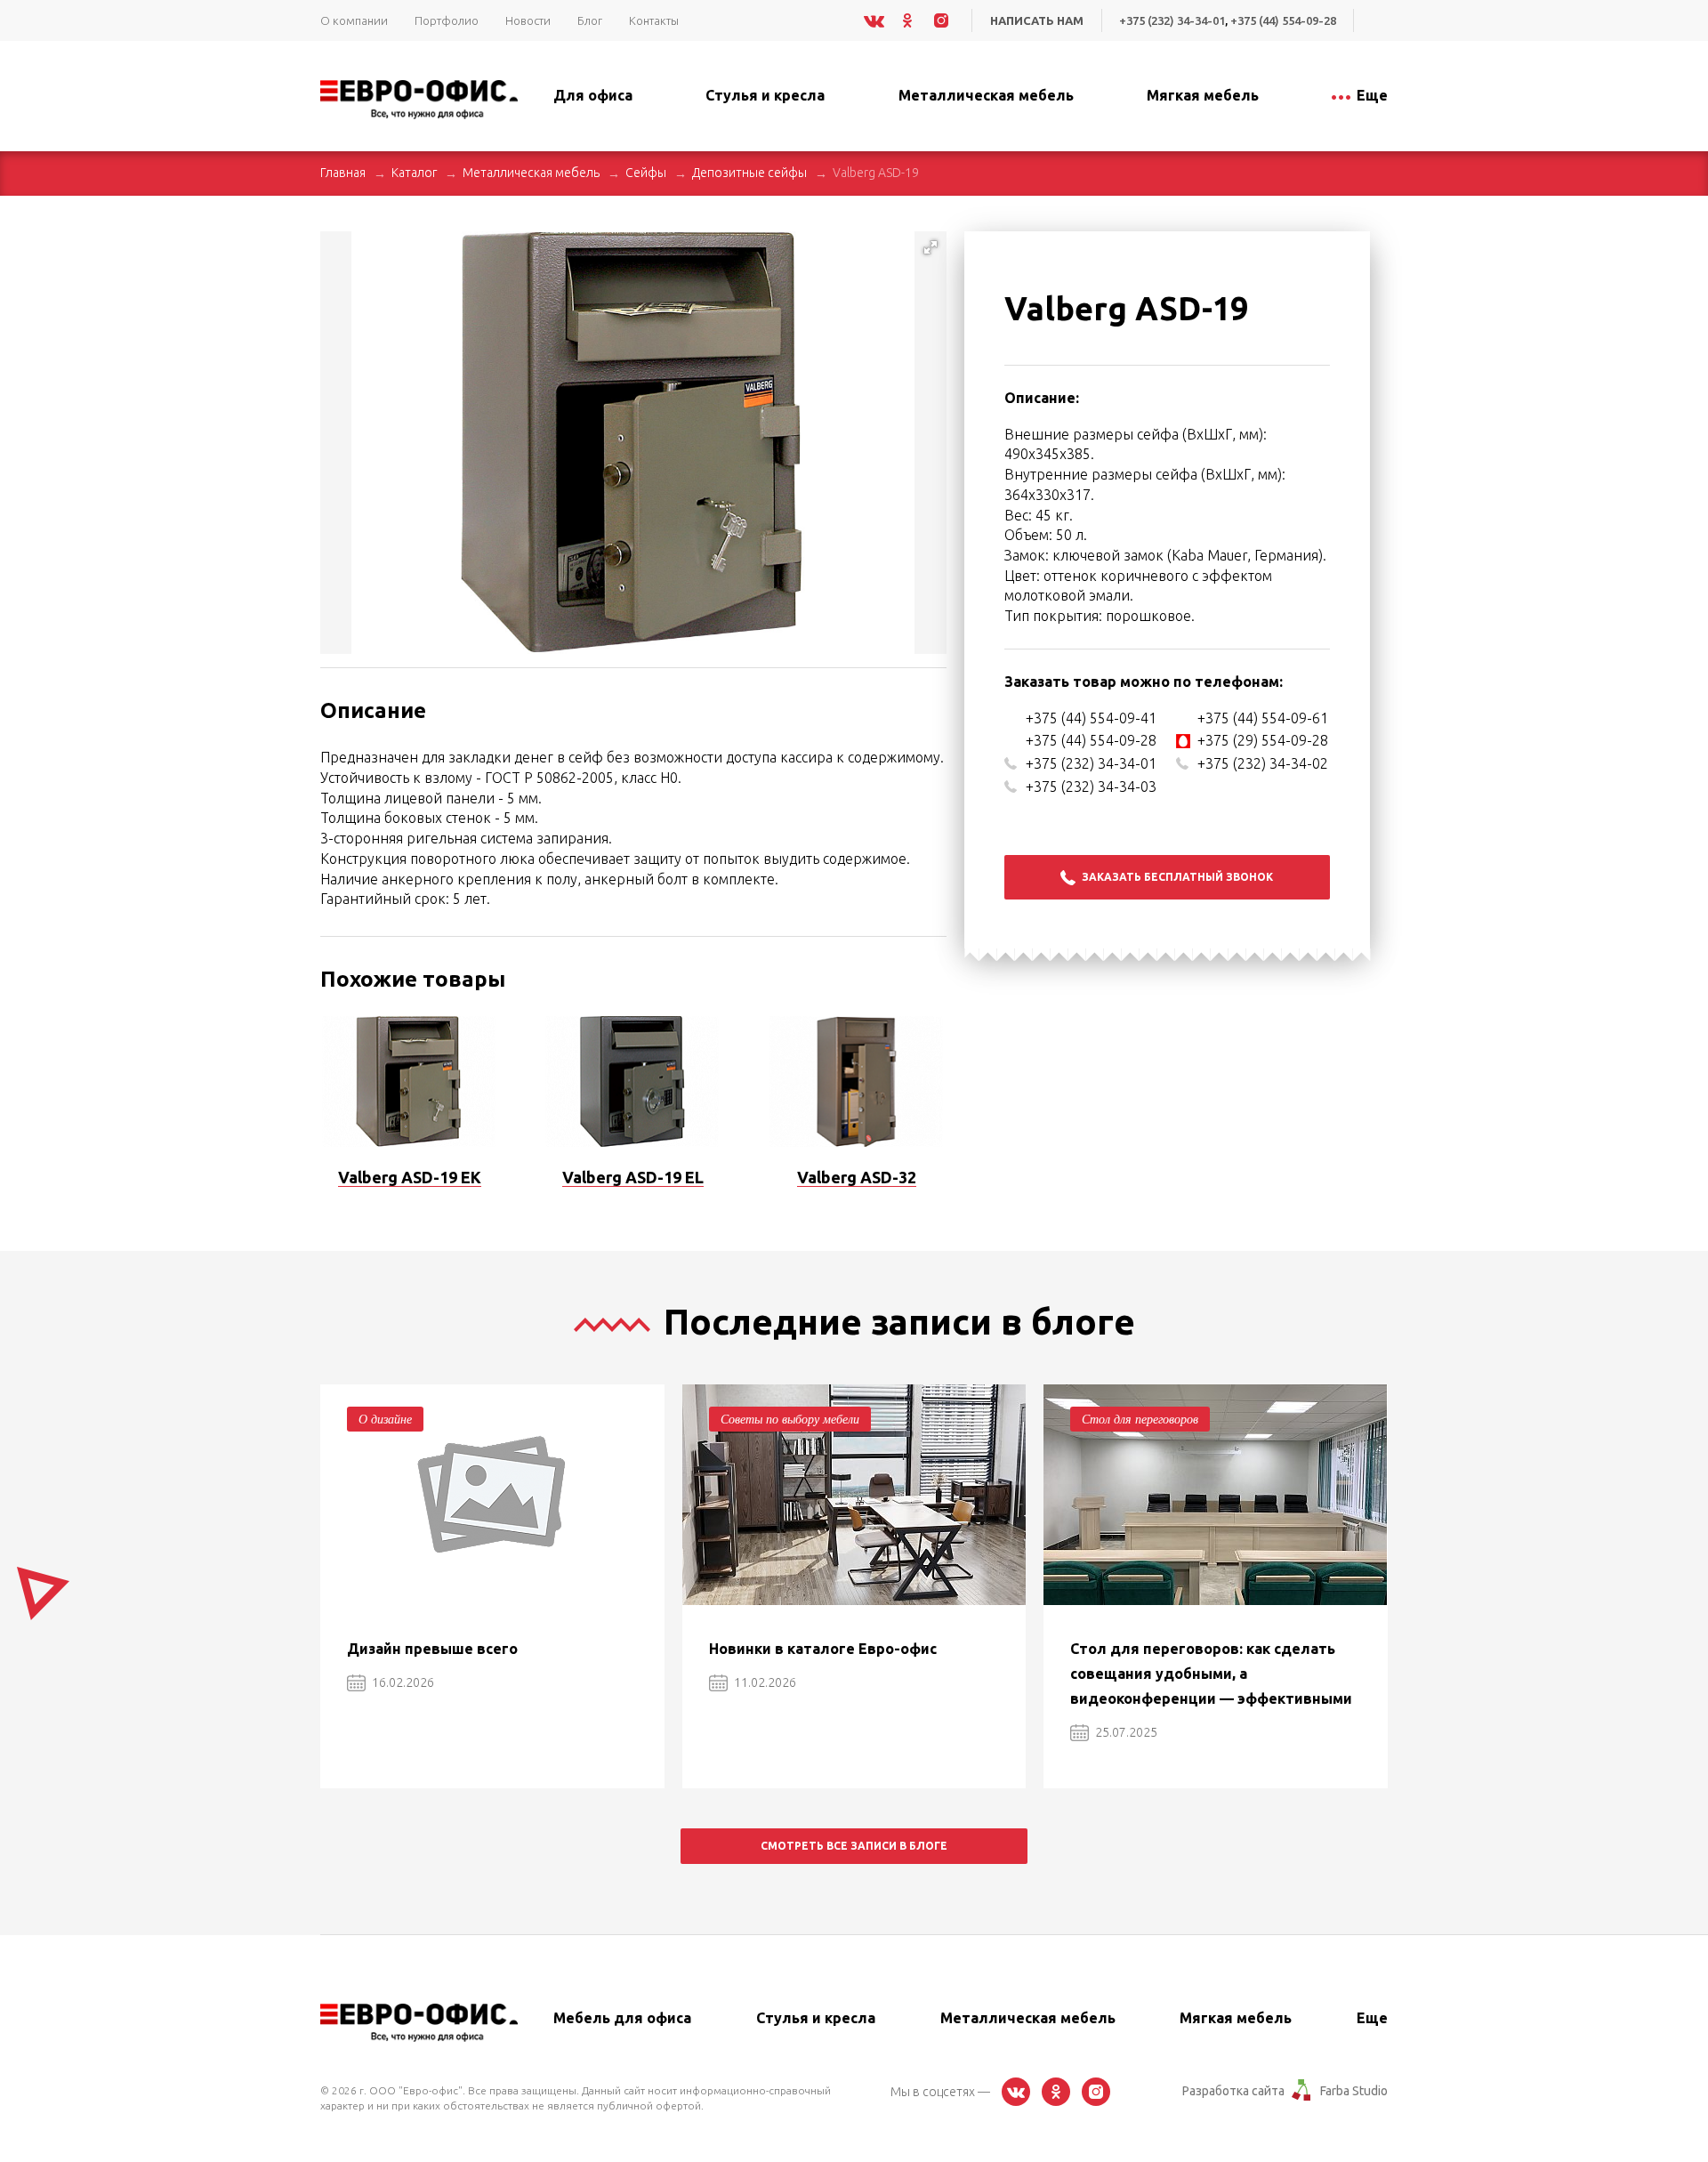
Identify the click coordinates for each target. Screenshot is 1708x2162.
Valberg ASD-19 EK (410, 1177)
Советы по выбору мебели (790, 1419)
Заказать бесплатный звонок (1177, 877)
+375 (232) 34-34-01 (1172, 20)
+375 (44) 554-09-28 (1283, 20)
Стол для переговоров (1140, 1419)
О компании (354, 20)
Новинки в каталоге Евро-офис (823, 1649)
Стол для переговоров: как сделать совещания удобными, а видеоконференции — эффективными (1211, 1674)
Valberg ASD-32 (857, 1177)
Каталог (414, 173)
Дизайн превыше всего (432, 1649)
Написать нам (1037, 20)
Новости (528, 20)
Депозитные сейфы (749, 173)
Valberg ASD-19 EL (633, 1177)
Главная (343, 173)
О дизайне (385, 1419)
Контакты (654, 20)
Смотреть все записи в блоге (854, 1846)
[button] (931, 247)
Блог (590, 20)
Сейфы (646, 173)
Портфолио (447, 20)
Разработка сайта (1233, 2091)
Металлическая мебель (531, 173)
